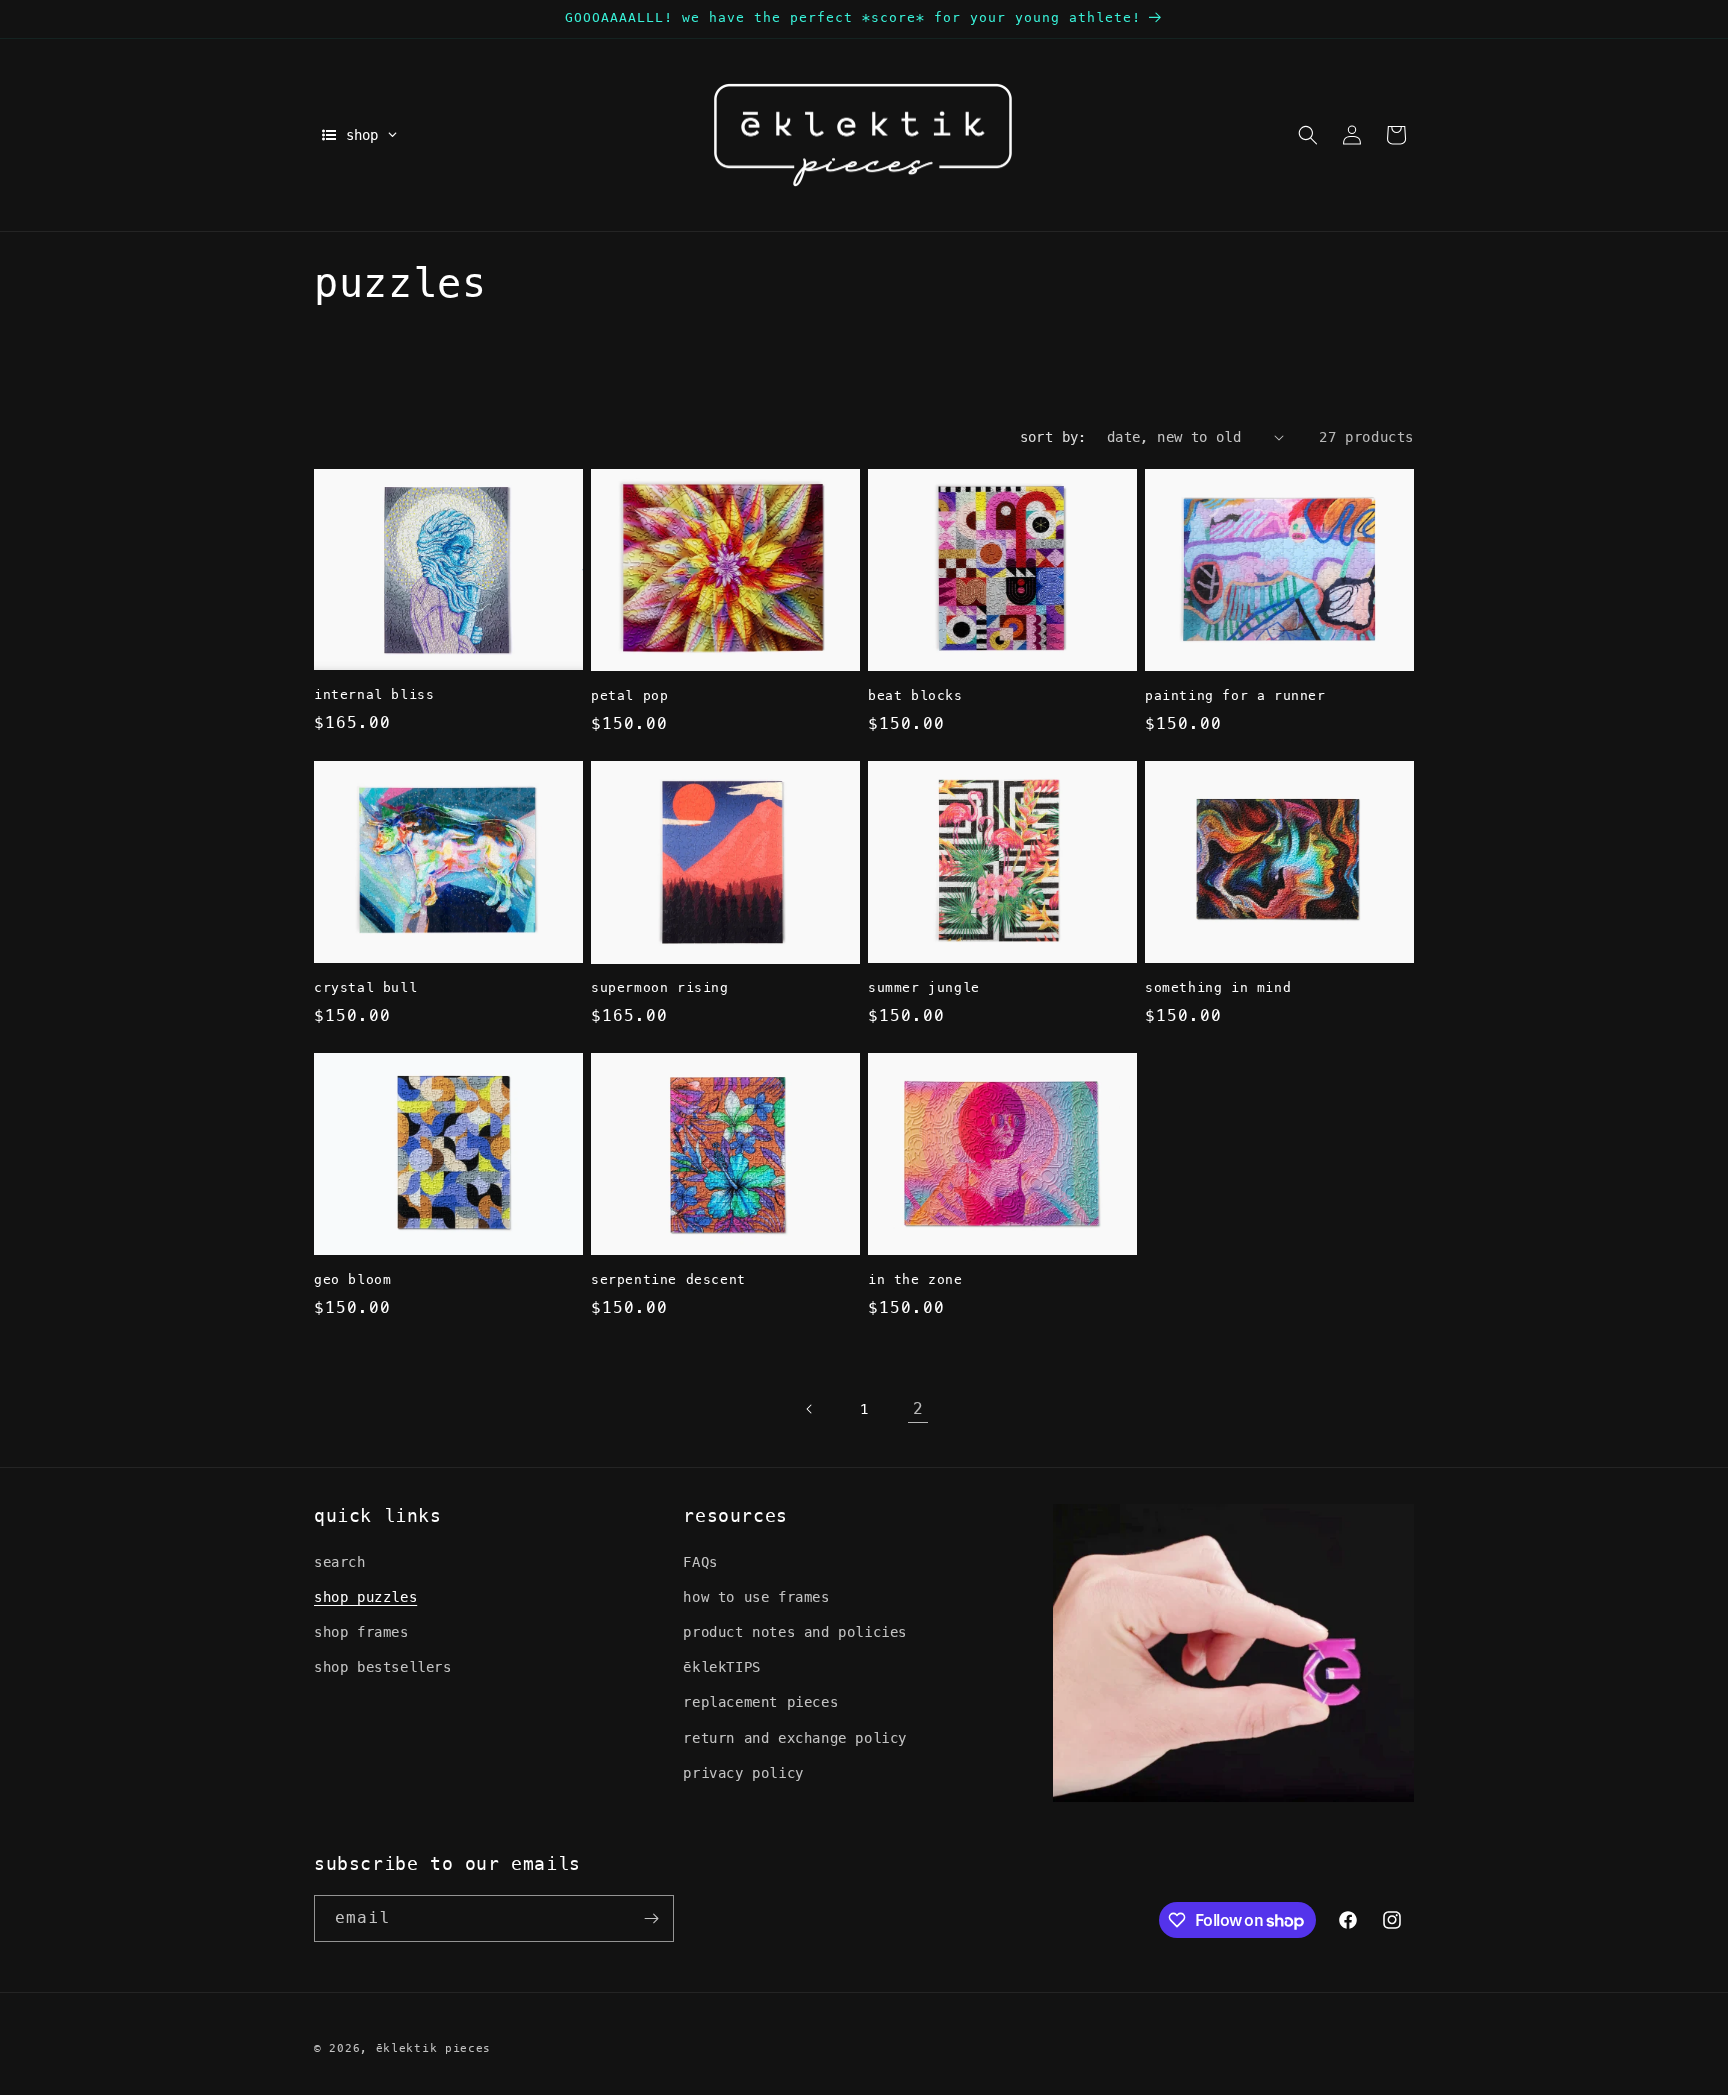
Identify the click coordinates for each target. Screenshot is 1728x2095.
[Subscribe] (651, 1918)
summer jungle (924, 987)
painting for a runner (1235, 695)
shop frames (361, 1632)
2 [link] (918, 1408)
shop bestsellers (383, 1667)
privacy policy (743, 1773)
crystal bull (365, 987)
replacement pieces (760, 1702)
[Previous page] (810, 1409)
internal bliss (374, 694)
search (340, 1562)
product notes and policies (795, 1632)
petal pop (629, 695)
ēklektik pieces (434, 2048)
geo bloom (352, 1279)
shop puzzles (365, 1597)
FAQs (700, 1562)
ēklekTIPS (721, 1667)
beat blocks (915, 695)
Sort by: (1053, 437)
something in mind (1218, 987)
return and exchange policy (795, 1738)
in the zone (915, 1279)
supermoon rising (660, 987)
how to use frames (756, 1597)
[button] (1308, 135)
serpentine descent (668, 1279)
